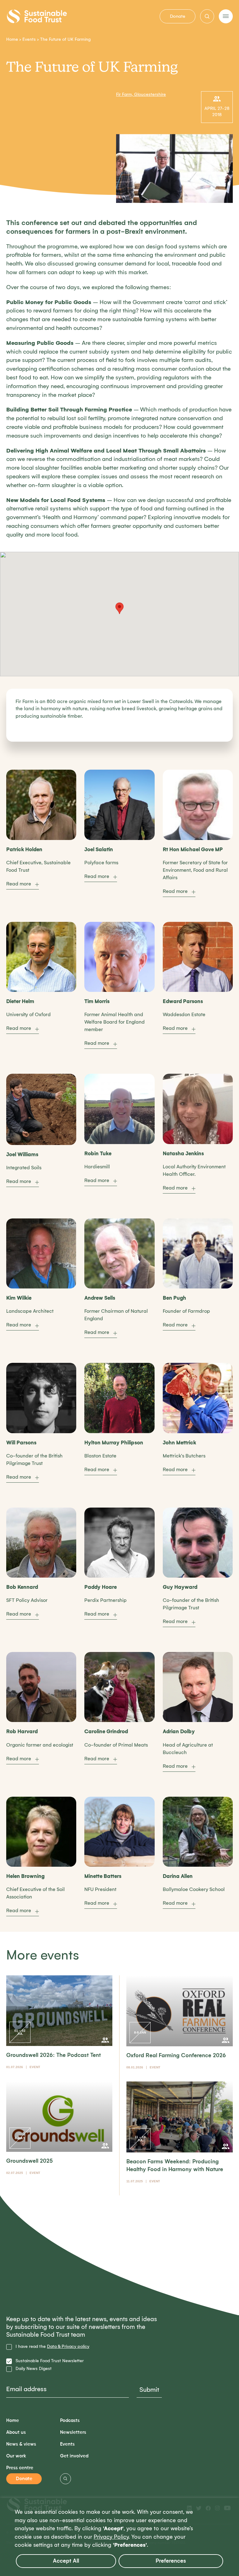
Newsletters (73, 2432)
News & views (21, 2444)
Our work (16, 2456)
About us (16, 2432)
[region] (119, 2537)
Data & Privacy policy (68, 2346)
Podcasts (70, 2421)
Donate (178, 16)
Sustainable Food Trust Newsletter (50, 2361)
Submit (149, 2390)
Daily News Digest (34, 2369)
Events (29, 39)
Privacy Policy (111, 2537)
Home (12, 39)
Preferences (171, 2561)
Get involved (74, 2456)
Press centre (20, 2468)
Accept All (66, 2561)
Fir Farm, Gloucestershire (141, 94)
